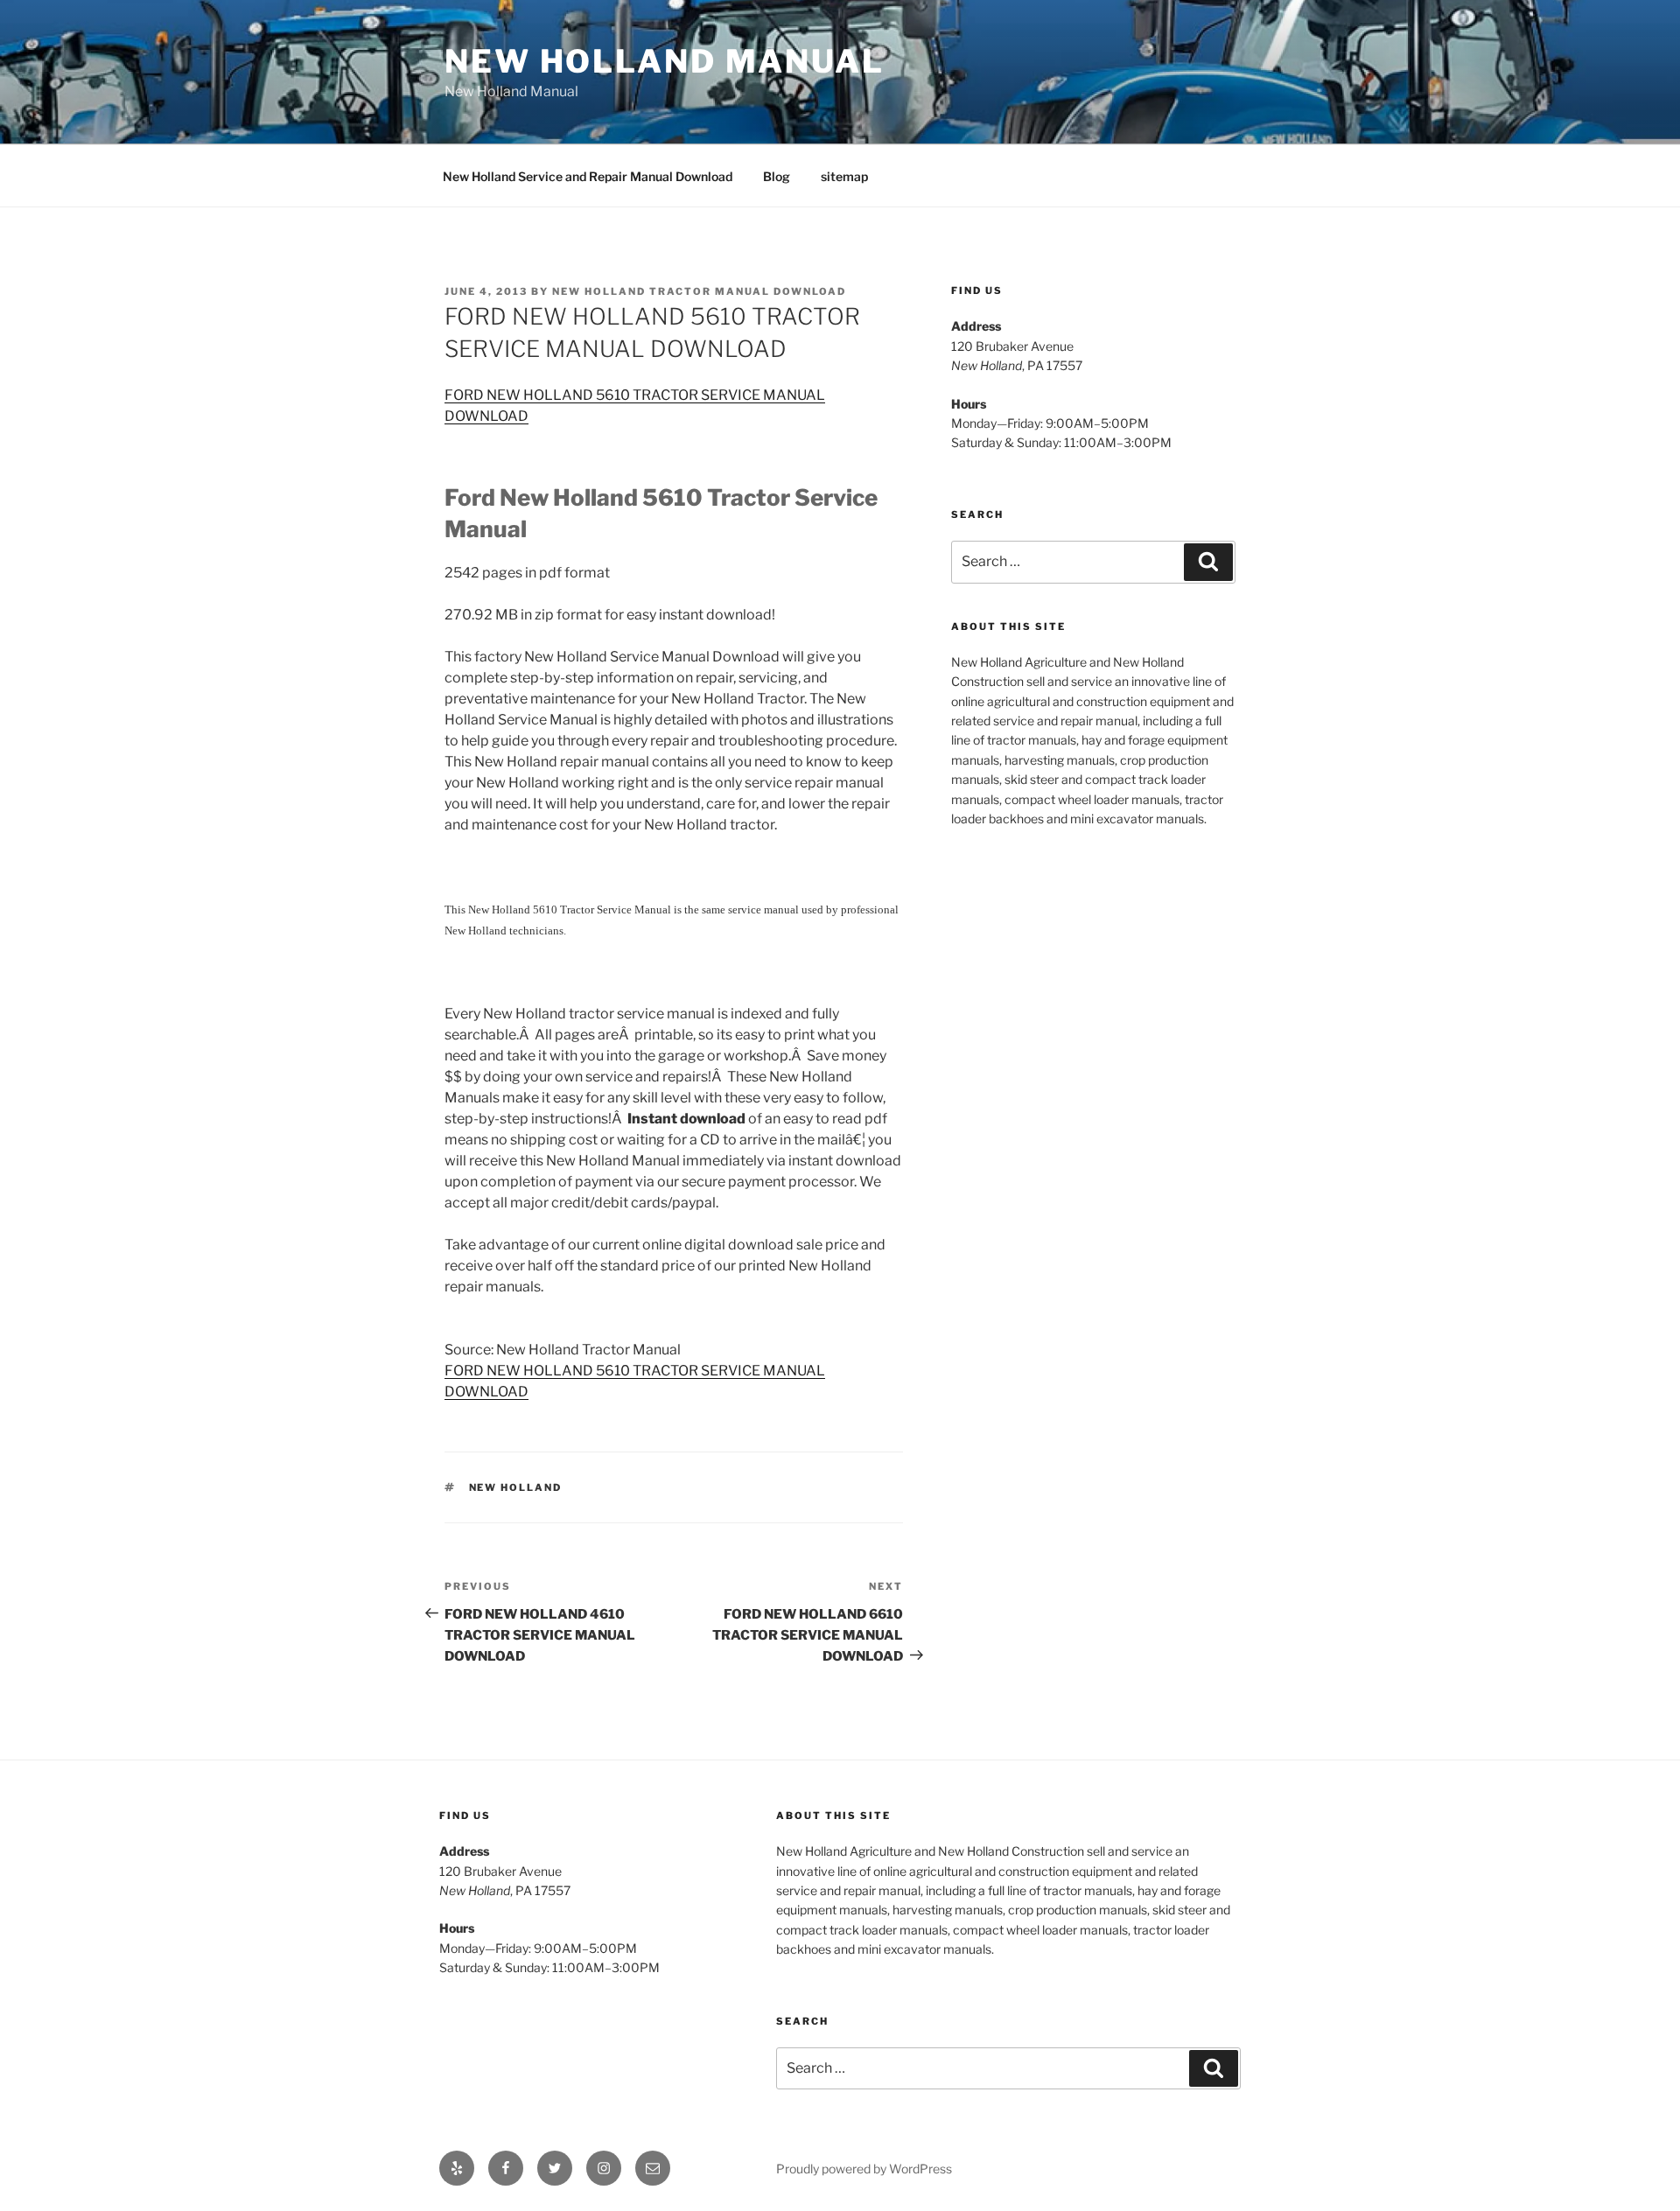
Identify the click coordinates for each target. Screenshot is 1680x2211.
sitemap (844, 176)
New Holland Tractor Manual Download (699, 291)
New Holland (516, 1487)
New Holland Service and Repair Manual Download (588, 176)
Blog (777, 176)
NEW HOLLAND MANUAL (665, 61)
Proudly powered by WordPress (864, 2169)
